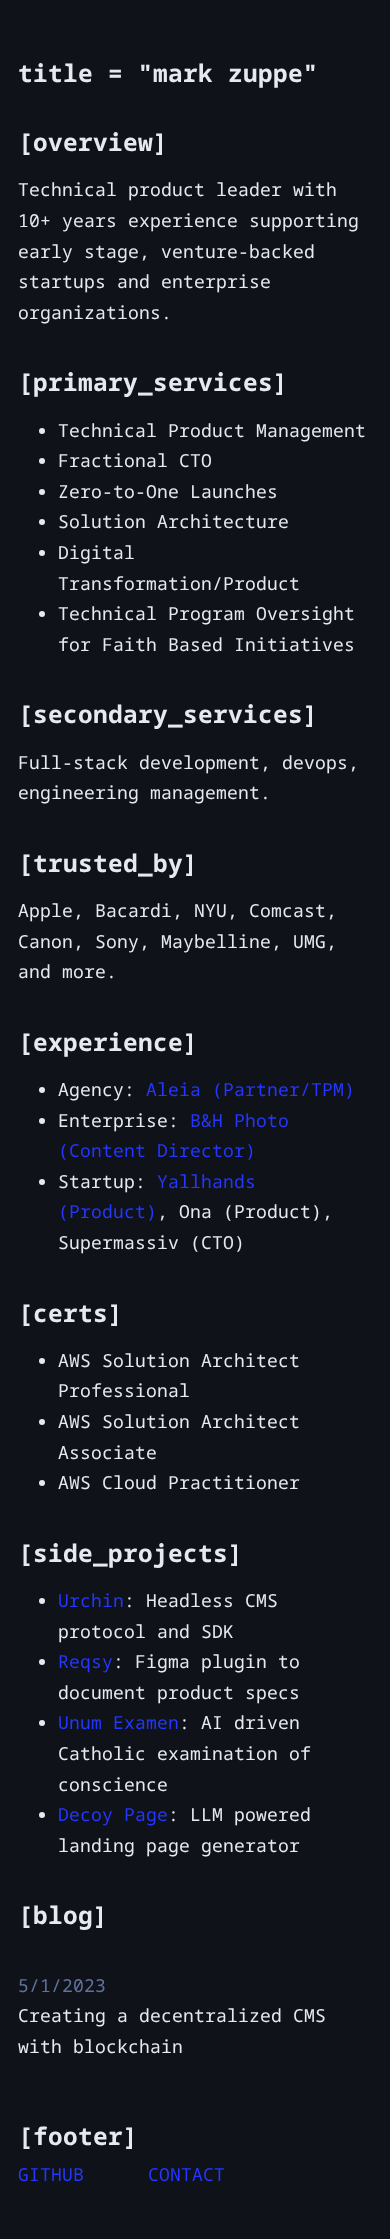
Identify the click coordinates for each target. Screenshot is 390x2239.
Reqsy (85, 1661)
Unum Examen (118, 1722)
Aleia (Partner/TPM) (250, 1089)
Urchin (91, 1600)
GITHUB (51, 2174)
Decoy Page (113, 1814)
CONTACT (186, 2174)
